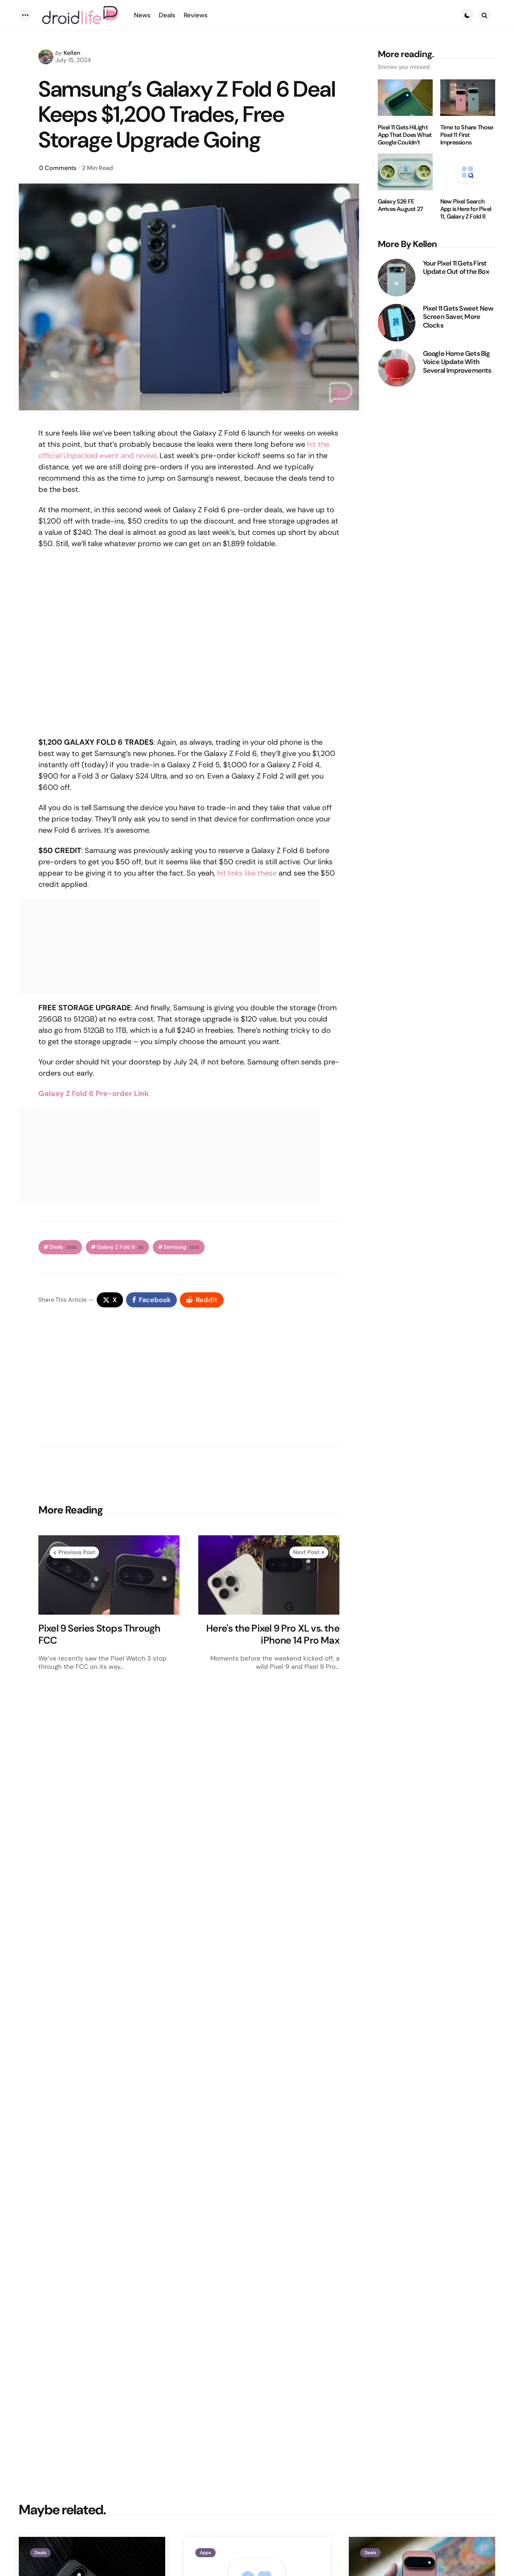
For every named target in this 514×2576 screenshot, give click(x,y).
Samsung (182, 1247)
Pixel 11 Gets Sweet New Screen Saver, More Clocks (458, 317)
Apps (205, 2553)
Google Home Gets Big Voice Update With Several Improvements (457, 362)
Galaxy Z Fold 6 (120, 1247)
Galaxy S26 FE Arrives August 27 (400, 205)
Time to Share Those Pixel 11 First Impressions (467, 135)
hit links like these (247, 873)
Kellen (72, 53)
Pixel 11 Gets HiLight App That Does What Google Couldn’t (405, 135)
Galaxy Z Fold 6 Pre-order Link (94, 1093)
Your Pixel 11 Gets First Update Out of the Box (456, 267)
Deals (63, 1247)
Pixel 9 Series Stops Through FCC (100, 1634)
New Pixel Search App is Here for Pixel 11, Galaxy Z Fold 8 (466, 209)
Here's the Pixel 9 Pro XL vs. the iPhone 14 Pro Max (273, 1634)
